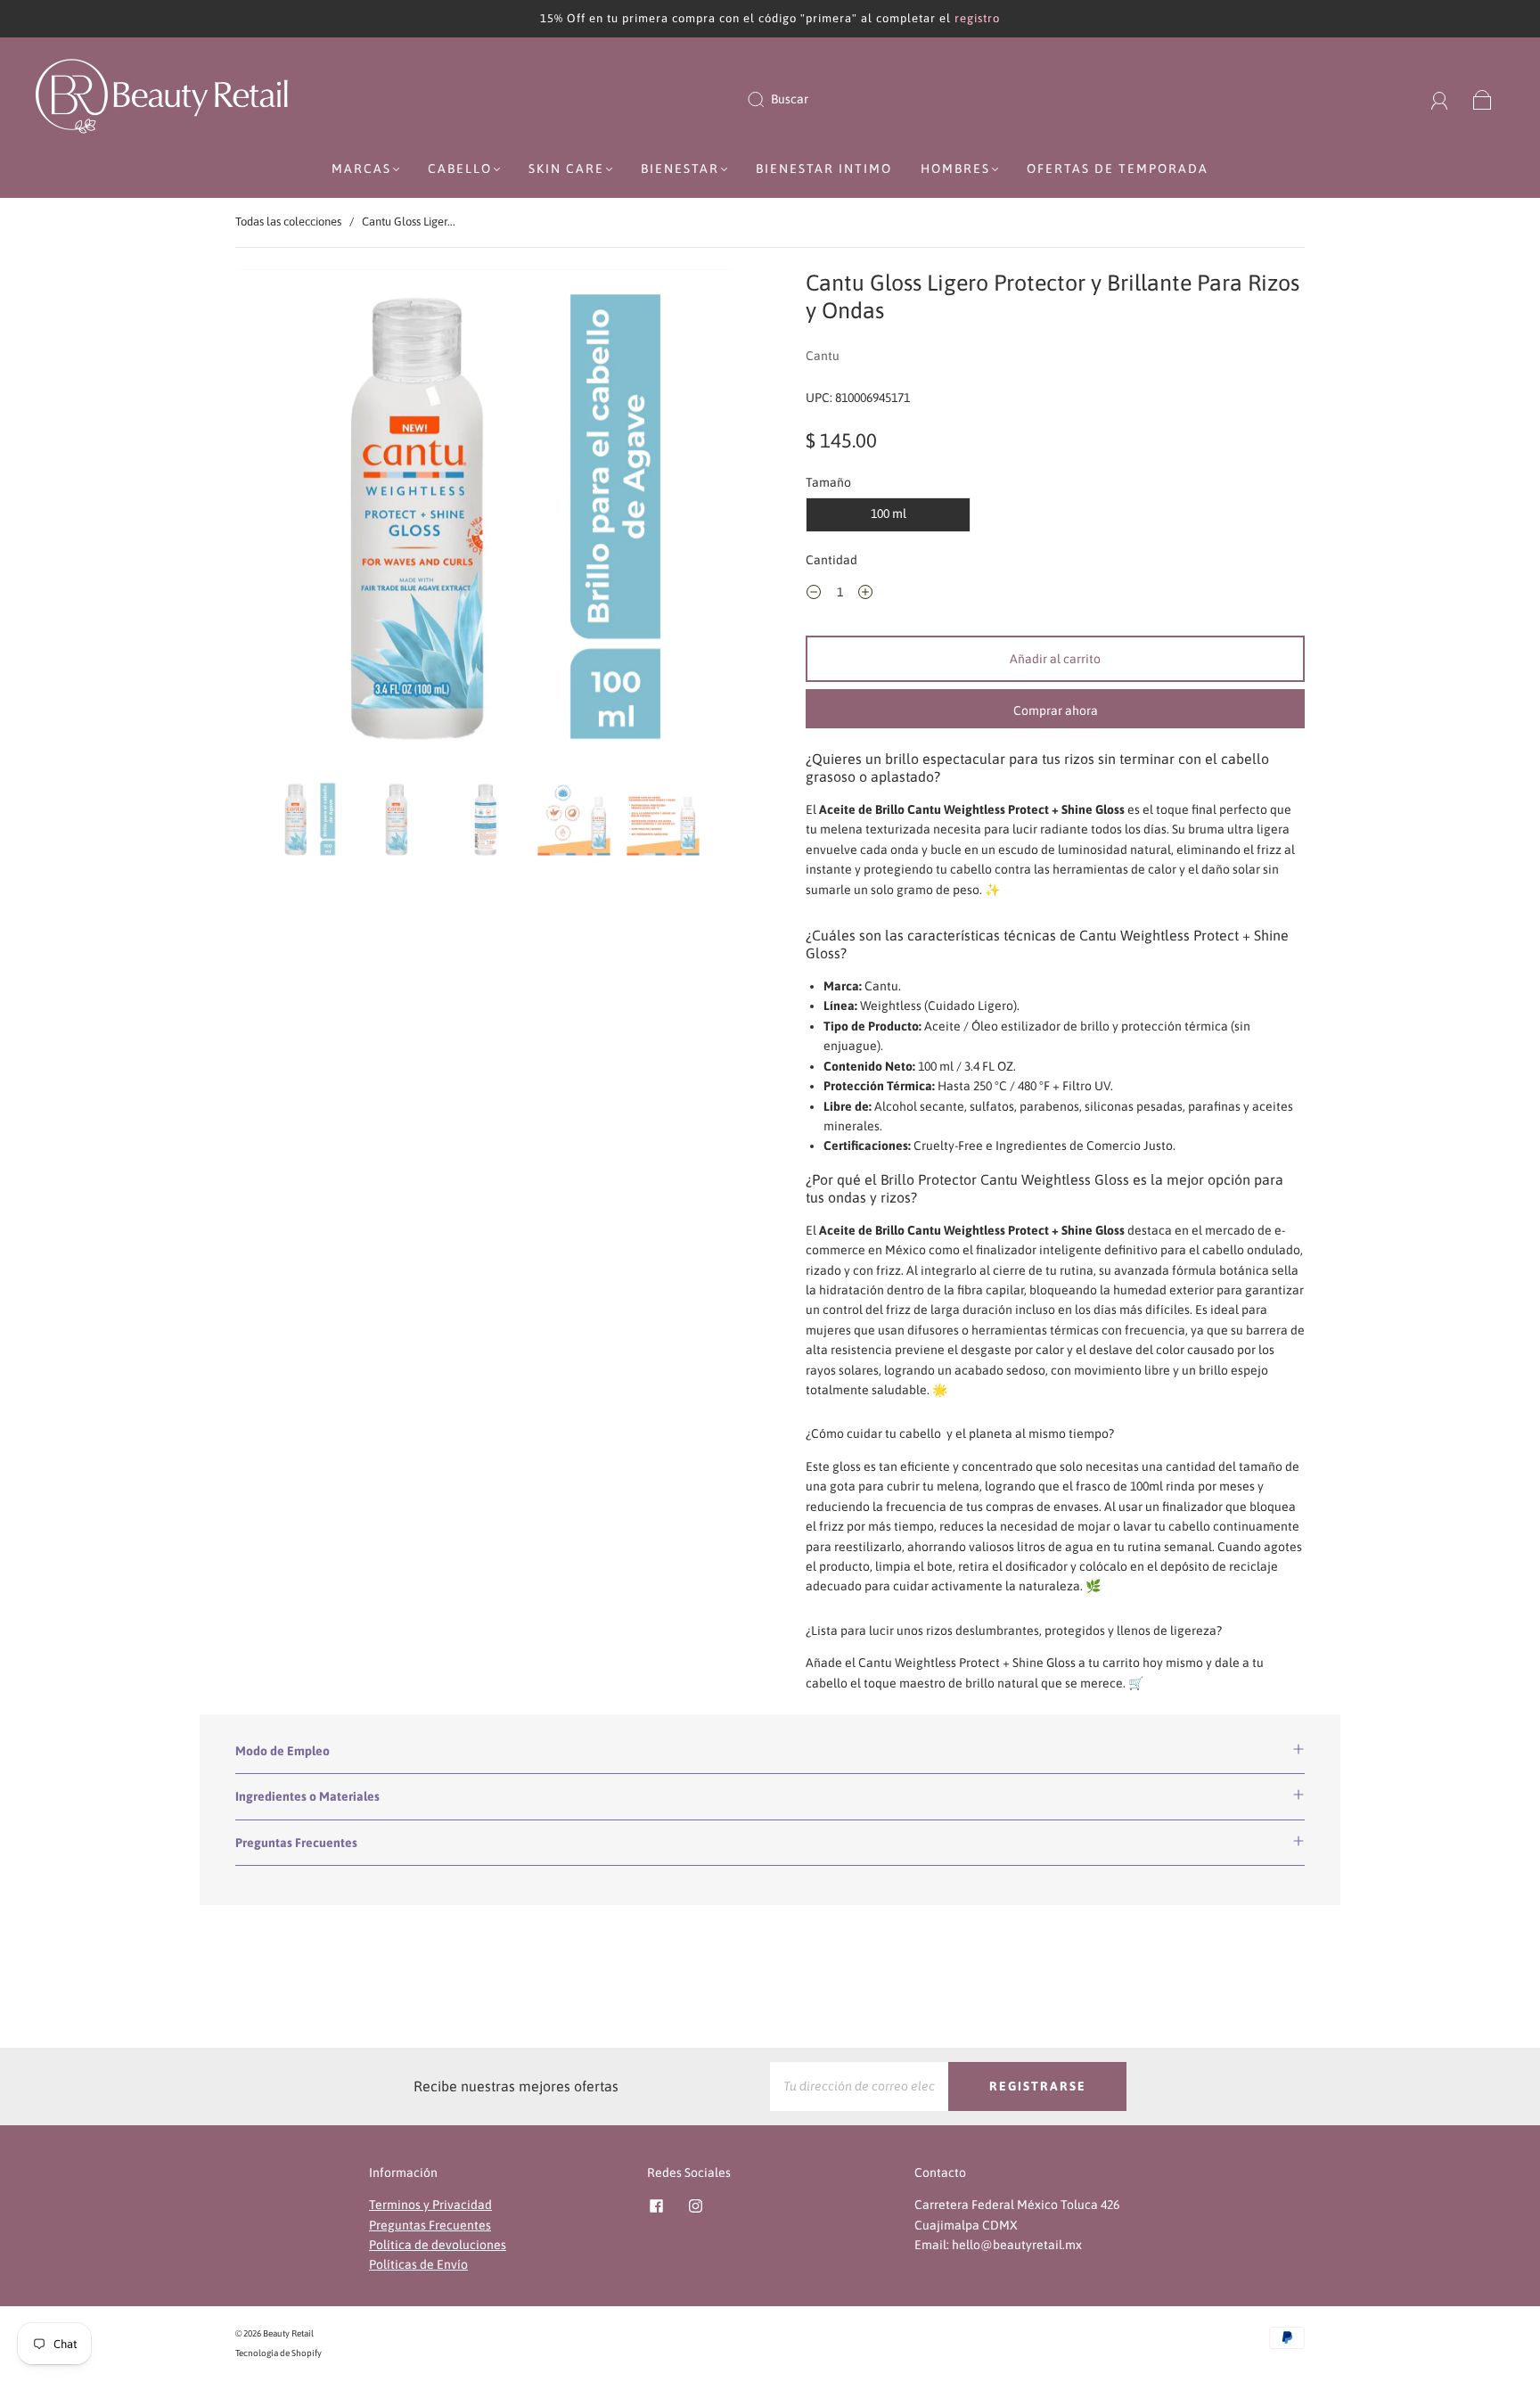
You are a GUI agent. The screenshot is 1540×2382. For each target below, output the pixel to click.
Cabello (460, 168)
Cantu (823, 356)
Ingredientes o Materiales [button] (307, 1796)
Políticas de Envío (418, 2264)
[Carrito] (1483, 99)
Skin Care (566, 168)
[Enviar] (767, 100)
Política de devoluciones (438, 2245)
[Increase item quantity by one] (865, 595)
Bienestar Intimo (824, 168)
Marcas (361, 168)
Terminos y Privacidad (430, 2205)
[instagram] (695, 2205)
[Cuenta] (1440, 99)
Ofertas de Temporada (1118, 168)
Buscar (790, 99)
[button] (287, 521)
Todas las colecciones (288, 222)
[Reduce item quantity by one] (814, 595)
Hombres (955, 168)
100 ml (889, 513)
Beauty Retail (288, 2333)
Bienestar (680, 168)
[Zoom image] (485, 521)
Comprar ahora (1056, 710)
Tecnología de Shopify (279, 2353)
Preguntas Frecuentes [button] (296, 1843)
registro (977, 18)
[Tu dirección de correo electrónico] (859, 2086)
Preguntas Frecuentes (430, 2225)
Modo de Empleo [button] (283, 1751)
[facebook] (656, 2205)
